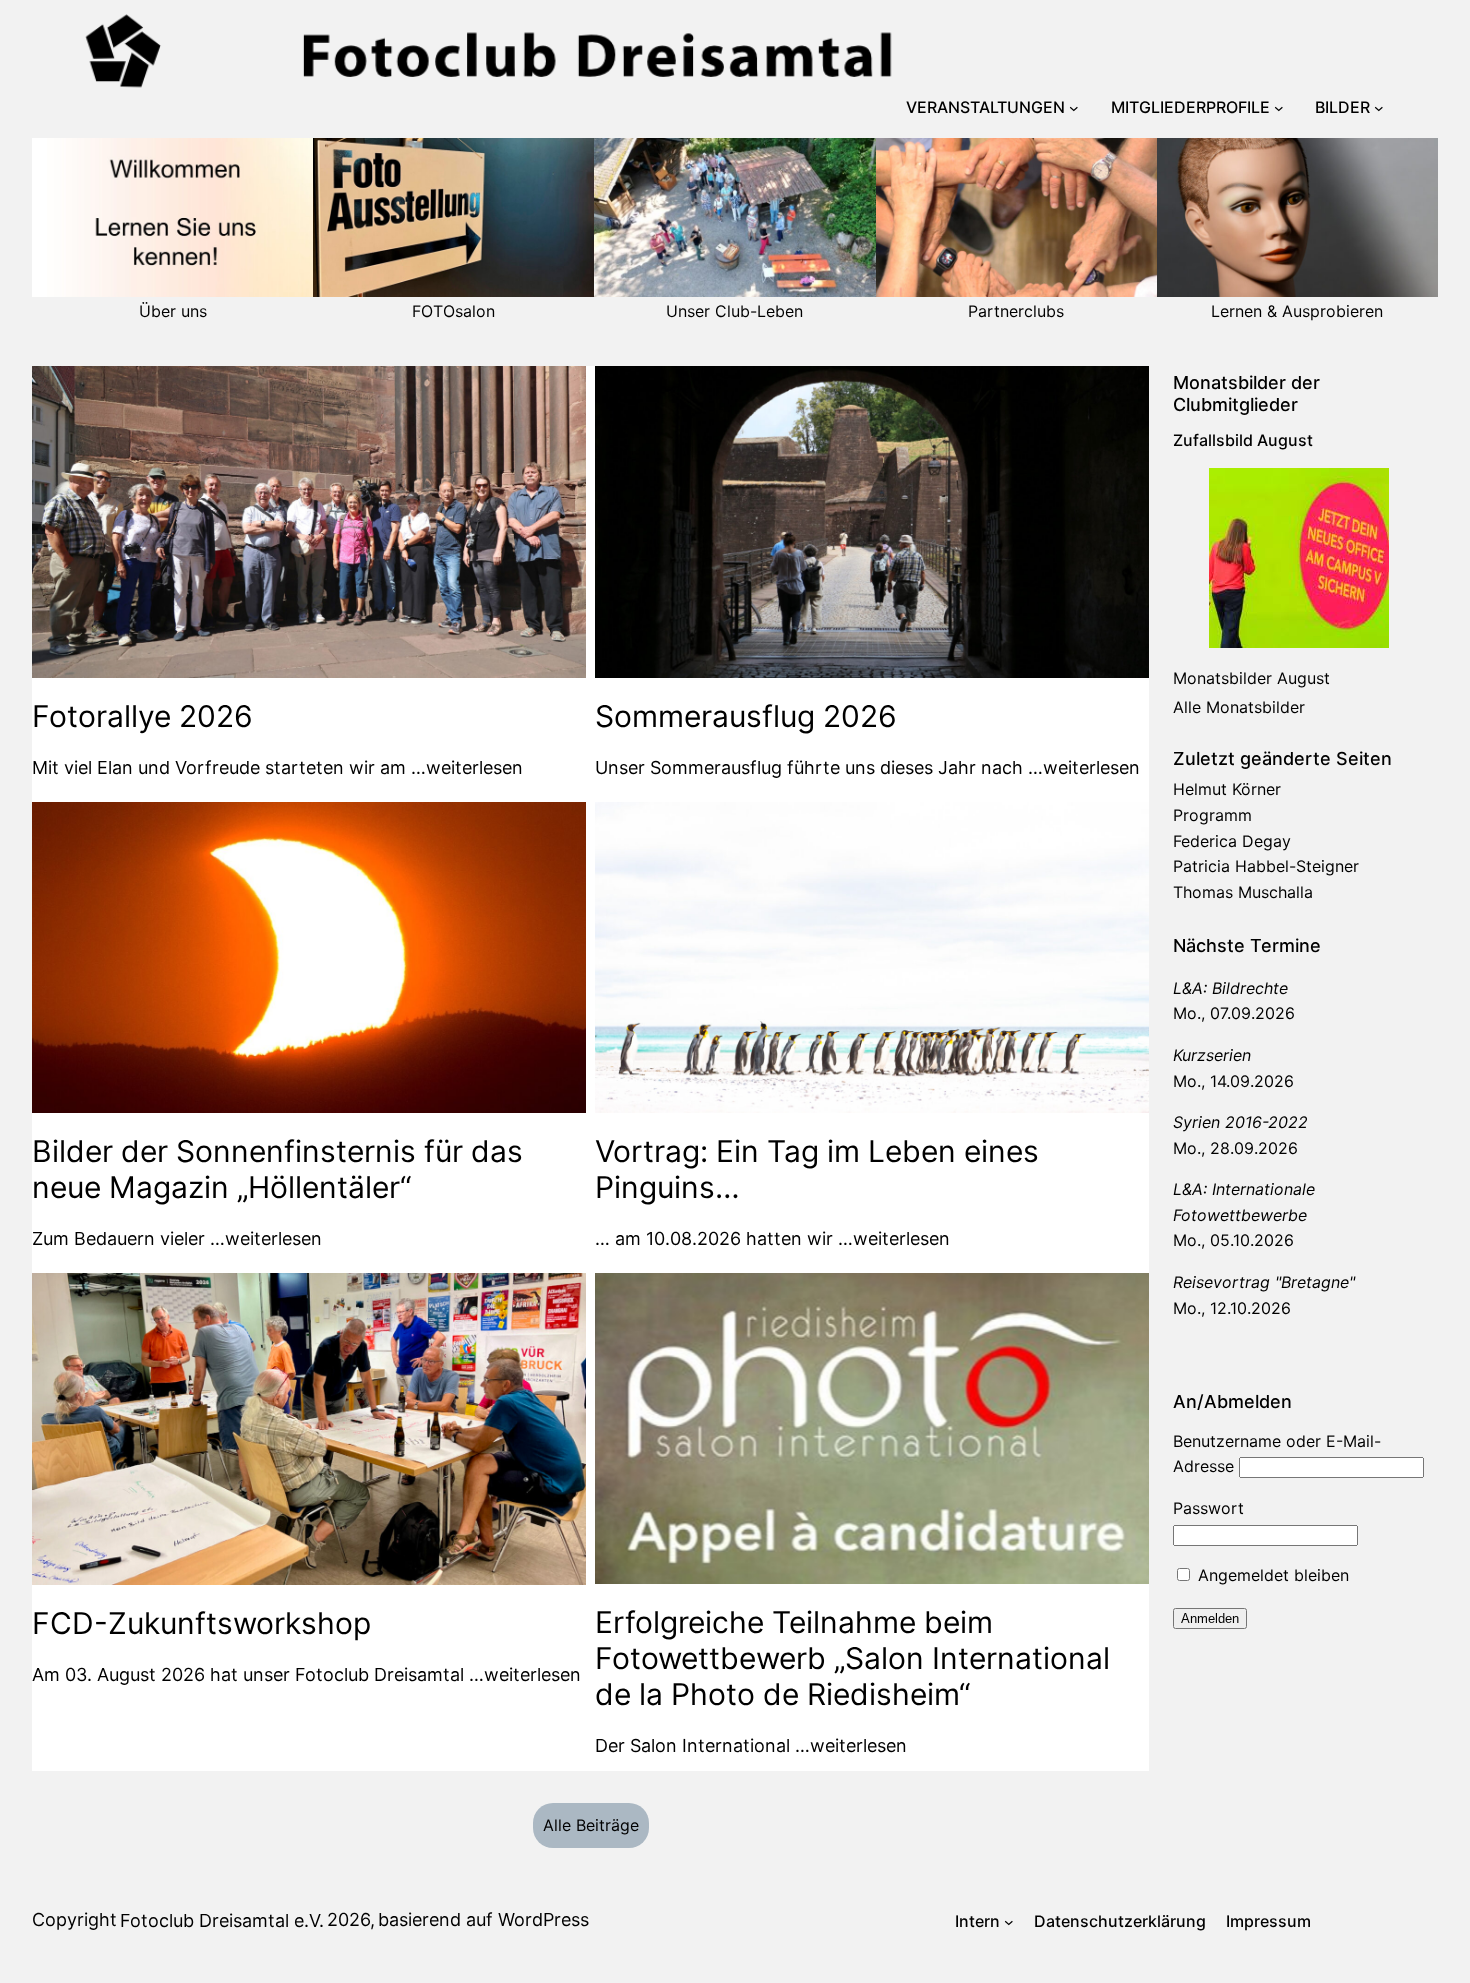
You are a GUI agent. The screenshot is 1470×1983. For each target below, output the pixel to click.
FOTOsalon (453, 311)
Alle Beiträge (591, 1825)
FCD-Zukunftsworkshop (201, 1623)
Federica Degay (1232, 841)
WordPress (543, 1919)
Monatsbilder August (1251, 678)
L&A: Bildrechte (1230, 988)
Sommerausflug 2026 (746, 716)
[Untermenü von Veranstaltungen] (1074, 108)
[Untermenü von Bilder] (1379, 108)
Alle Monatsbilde (1236, 707)
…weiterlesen (467, 767)
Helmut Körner (1227, 789)
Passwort (1208, 1508)
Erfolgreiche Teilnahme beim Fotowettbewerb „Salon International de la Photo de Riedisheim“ (852, 1658)
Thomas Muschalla (1243, 892)
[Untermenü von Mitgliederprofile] (1279, 108)
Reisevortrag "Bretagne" (1264, 1282)
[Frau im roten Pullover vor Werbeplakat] (1299, 558)
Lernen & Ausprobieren (1297, 311)
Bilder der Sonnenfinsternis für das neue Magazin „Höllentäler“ (277, 1169)
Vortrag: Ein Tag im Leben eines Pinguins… (817, 1169)
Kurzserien (1212, 1055)
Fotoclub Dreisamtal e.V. (222, 1920)
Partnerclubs (1016, 311)
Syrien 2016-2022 (1240, 1122)
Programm (1212, 815)
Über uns (173, 311)
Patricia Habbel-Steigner (1266, 866)
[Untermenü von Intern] (1009, 1922)
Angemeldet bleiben (1271, 1575)
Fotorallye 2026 (142, 716)
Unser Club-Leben (734, 311)
